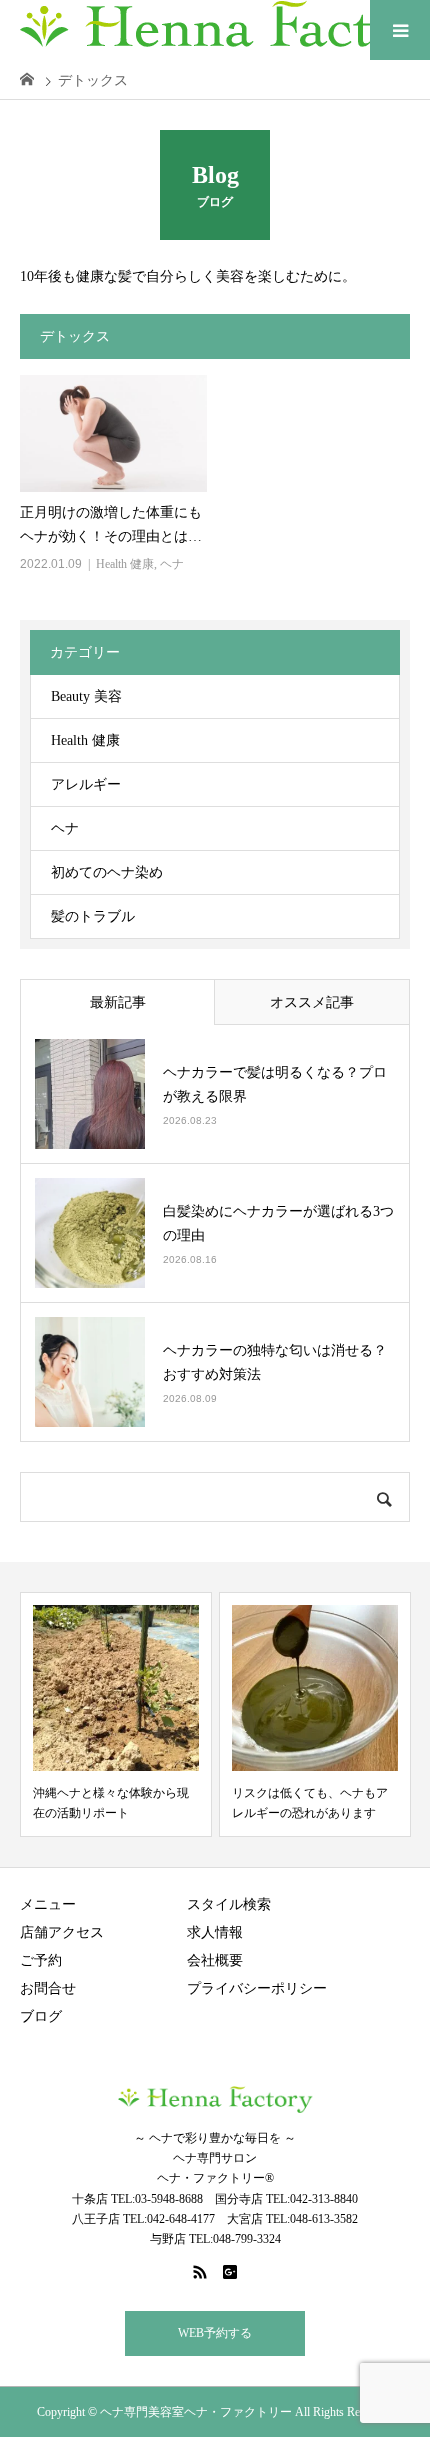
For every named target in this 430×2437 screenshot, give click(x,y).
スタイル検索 (229, 1904)
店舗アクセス (62, 1932)
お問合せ (48, 1988)
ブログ (41, 2016)
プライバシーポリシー (257, 1988)
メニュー (48, 1904)
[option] (116, 1714)
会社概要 (215, 1960)
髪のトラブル (93, 916)
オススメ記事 (312, 1002)
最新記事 (118, 1002)
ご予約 (41, 1960)
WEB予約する (215, 2333)
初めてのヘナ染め (107, 872)
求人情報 (215, 1932)
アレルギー (86, 784)
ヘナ (172, 564)
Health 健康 (125, 564)
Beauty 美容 (86, 696)
